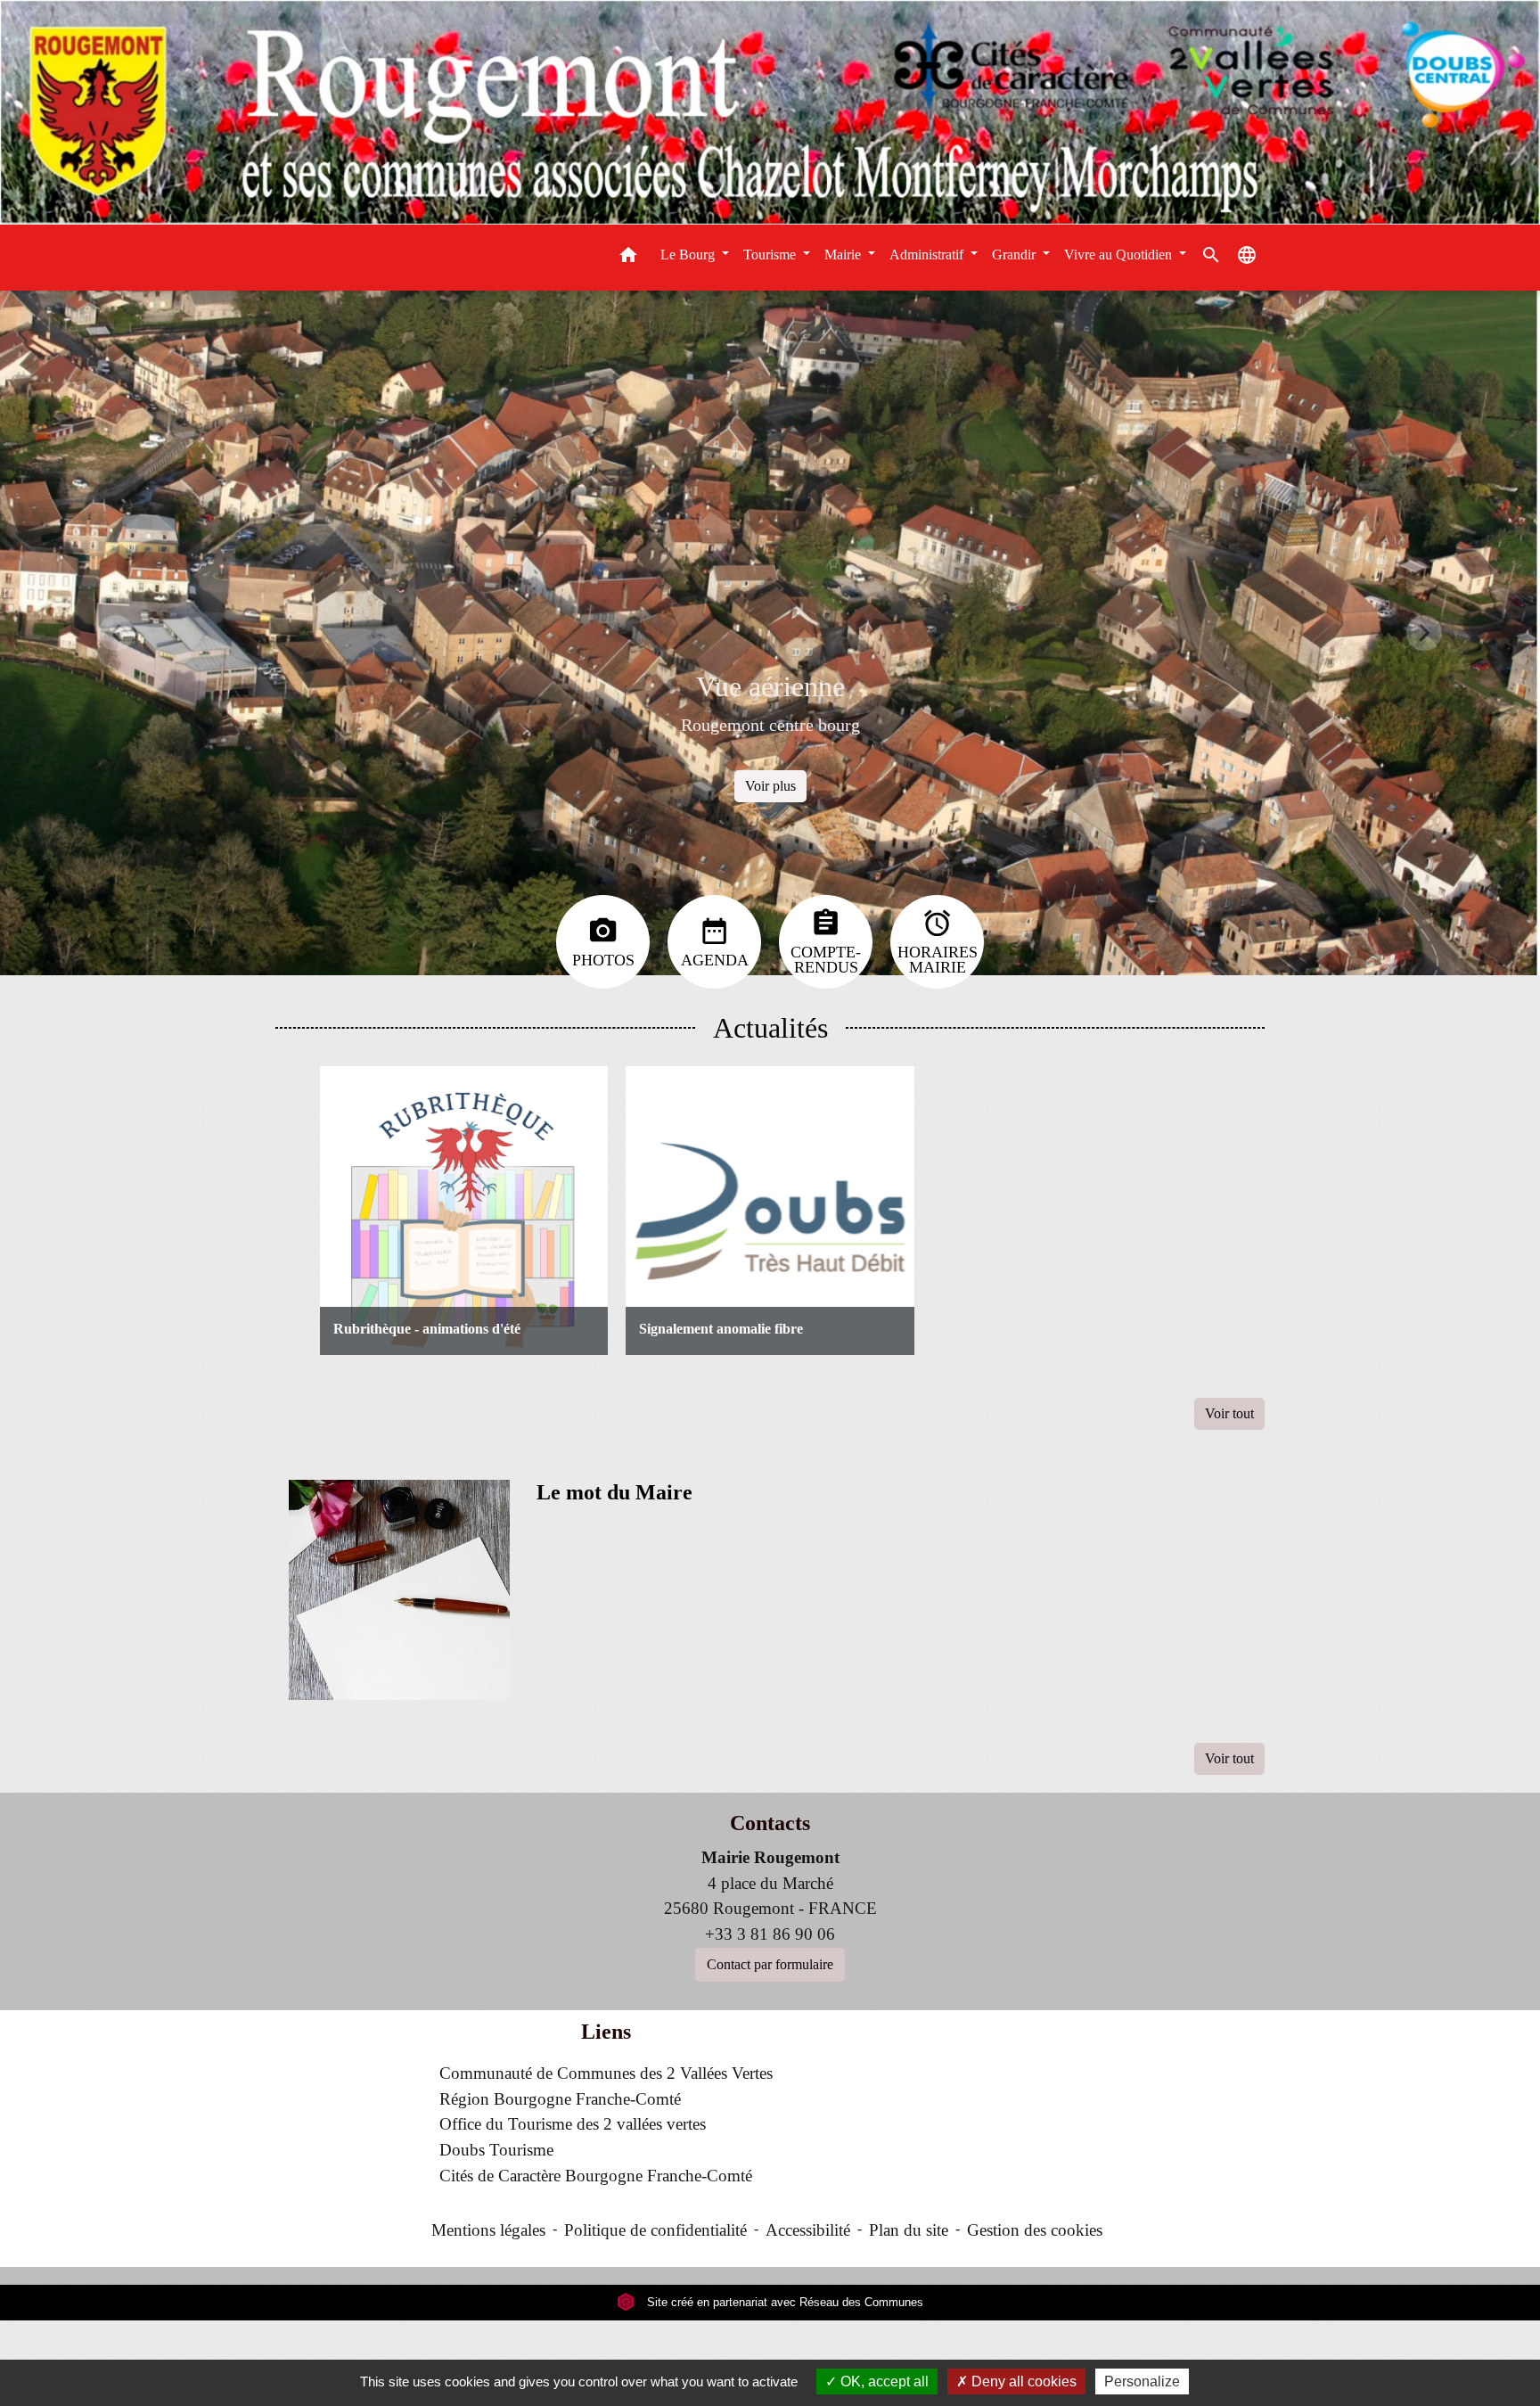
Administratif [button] (928, 255)
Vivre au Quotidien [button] (1120, 255)
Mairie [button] (844, 255)
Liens (606, 2032)
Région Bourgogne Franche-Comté (560, 2099)
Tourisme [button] (771, 255)
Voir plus (787, 786)
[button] (628, 258)
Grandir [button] (1016, 255)
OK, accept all (883, 2381)
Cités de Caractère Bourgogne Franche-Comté (596, 2176)
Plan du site (909, 2230)
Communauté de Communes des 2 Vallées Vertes (606, 2073)
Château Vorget (787, 686)
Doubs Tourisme (496, 2150)
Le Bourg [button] (689, 255)
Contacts (770, 1823)
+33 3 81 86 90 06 (770, 1934)
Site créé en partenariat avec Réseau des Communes (783, 2302)
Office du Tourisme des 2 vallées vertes (573, 2124)
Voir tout (1229, 1413)
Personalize (1142, 2381)
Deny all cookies (1022, 2381)
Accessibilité (808, 2230)
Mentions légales (488, 2230)
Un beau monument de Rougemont (787, 725)
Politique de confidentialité (655, 2230)
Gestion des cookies (1035, 2230)
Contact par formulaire (770, 1964)
